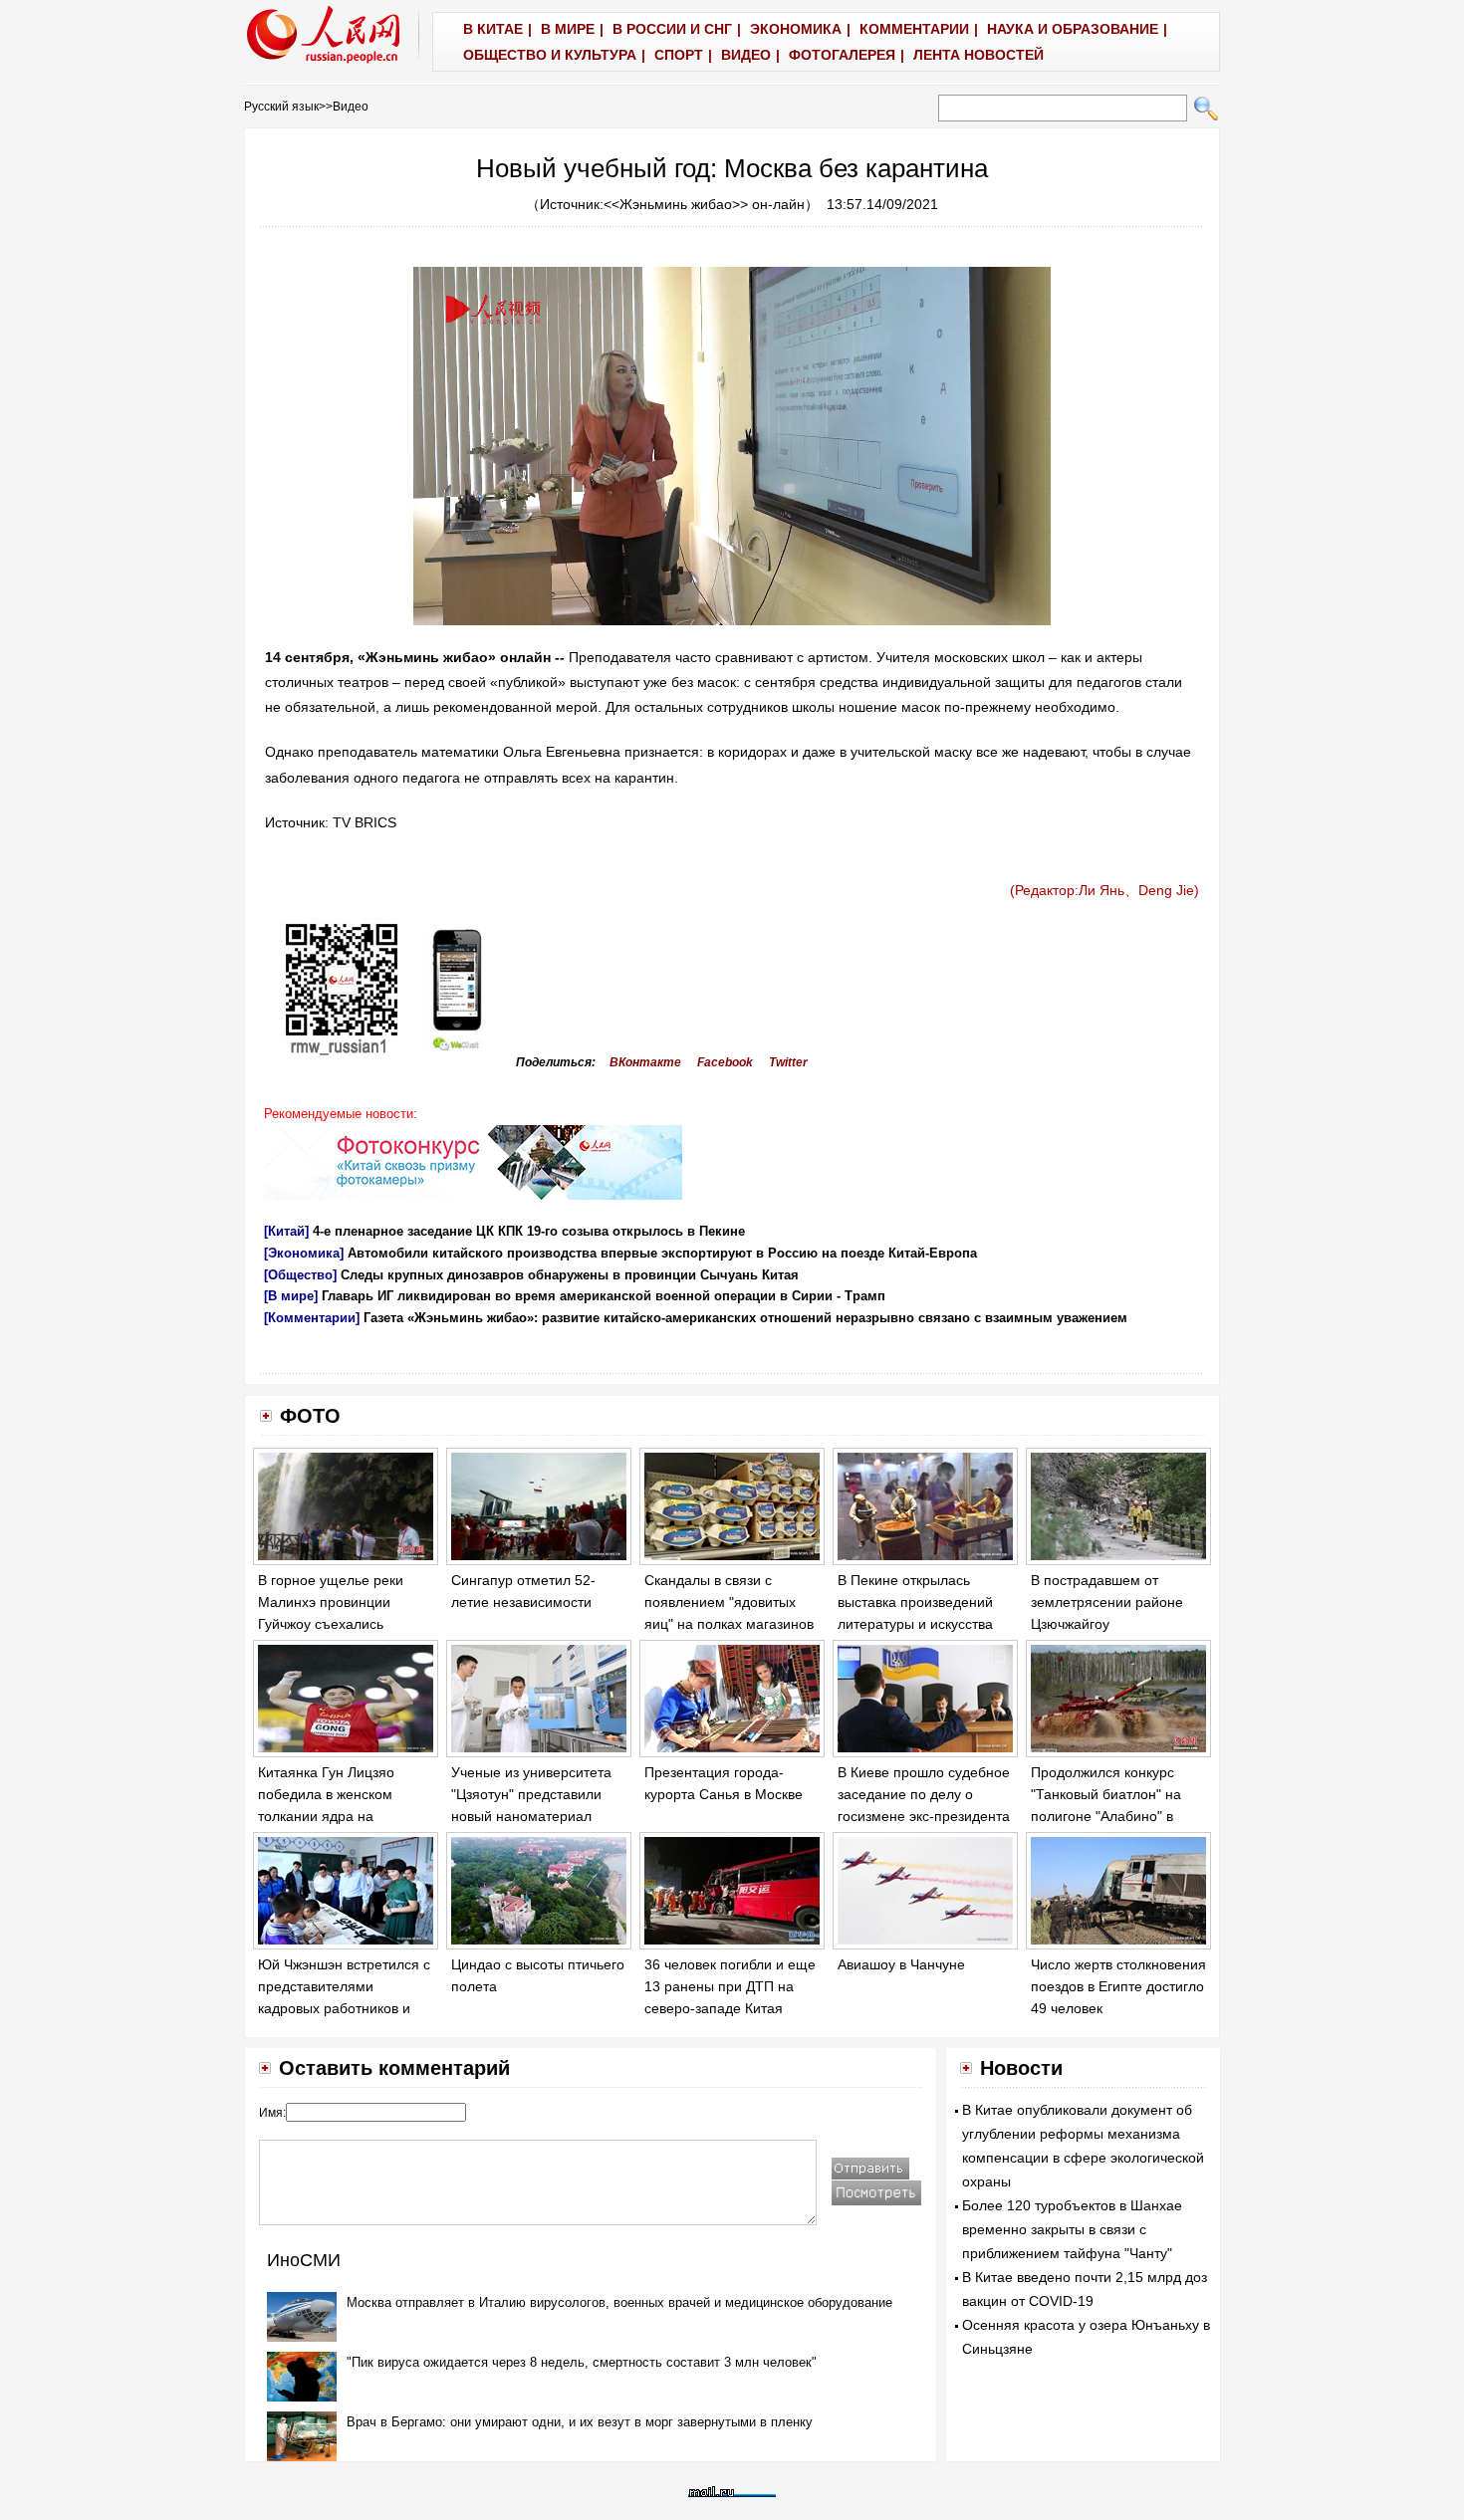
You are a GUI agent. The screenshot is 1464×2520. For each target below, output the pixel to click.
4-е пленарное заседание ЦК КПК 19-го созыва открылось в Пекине (529, 1231)
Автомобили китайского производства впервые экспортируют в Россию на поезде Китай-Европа (662, 1253)
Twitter (788, 1062)
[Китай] (286, 1231)
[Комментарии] (312, 1318)
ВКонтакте (645, 1062)
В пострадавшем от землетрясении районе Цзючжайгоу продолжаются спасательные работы (1107, 1623)
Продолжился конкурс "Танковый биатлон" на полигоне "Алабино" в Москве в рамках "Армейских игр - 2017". (1108, 1815)
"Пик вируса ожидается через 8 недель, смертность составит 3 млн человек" (582, 2362)
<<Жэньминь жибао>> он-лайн (704, 204)
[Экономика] (304, 1253)
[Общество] (300, 1275)
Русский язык (281, 107)
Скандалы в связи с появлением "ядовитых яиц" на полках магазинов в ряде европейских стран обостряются (730, 1623)
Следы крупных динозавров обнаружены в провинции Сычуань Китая (570, 1275)
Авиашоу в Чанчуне (901, 1964)
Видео (351, 107)
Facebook (725, 1062)
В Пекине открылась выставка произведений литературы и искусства (915, 1602)
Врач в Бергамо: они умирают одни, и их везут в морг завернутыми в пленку (580, 2422)
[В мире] (291, 1296)
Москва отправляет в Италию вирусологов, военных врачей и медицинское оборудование (619, 2302)
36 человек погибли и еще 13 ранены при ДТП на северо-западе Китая (730, 1986)
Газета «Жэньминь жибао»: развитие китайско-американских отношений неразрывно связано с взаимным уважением (745, 1318)
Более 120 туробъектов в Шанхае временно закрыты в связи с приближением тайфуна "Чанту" (1072, 2229)
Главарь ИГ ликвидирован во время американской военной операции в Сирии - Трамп (604, 1296)
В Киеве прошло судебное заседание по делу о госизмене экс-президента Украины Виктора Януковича (924, 1815)
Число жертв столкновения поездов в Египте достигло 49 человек (1118, 1986)
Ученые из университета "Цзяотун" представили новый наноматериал (531, 1794)
